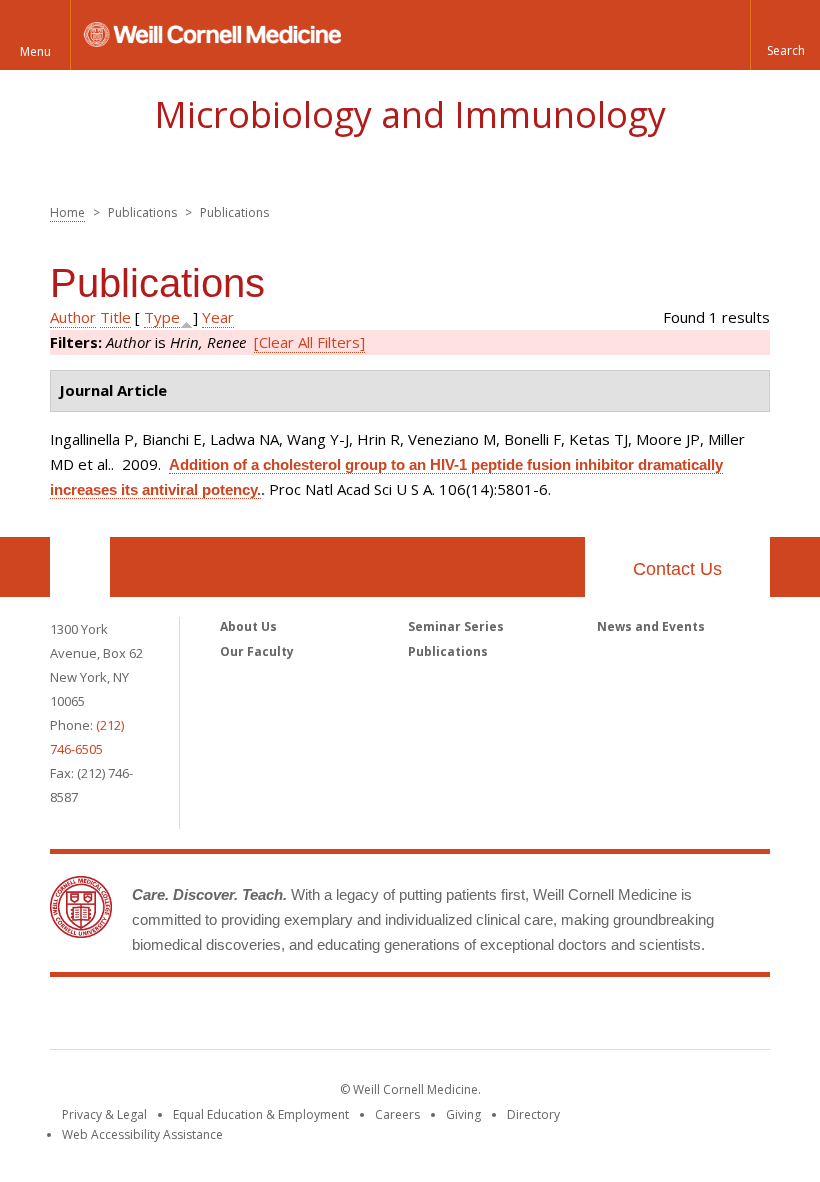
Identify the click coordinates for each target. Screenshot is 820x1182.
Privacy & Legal (104, 1114)
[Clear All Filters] (309, 342)
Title (115, 317)
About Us (248, 626)
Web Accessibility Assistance (142, 1134)
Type (162, 317)
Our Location (80, 567)
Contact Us (677, 569)
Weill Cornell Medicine (410, 1017)
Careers (397, 1114)
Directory (533, 1114)
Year (218, 317)
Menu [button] (35, 51)
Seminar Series (456, 626)
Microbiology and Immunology (410, 114)
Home (67, 212)
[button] (785, 35)
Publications (448, 651)
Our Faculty (257, 651)
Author (73, 317)
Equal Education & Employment (261, 1114)
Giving (463, 1114)
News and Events (651, 626)
